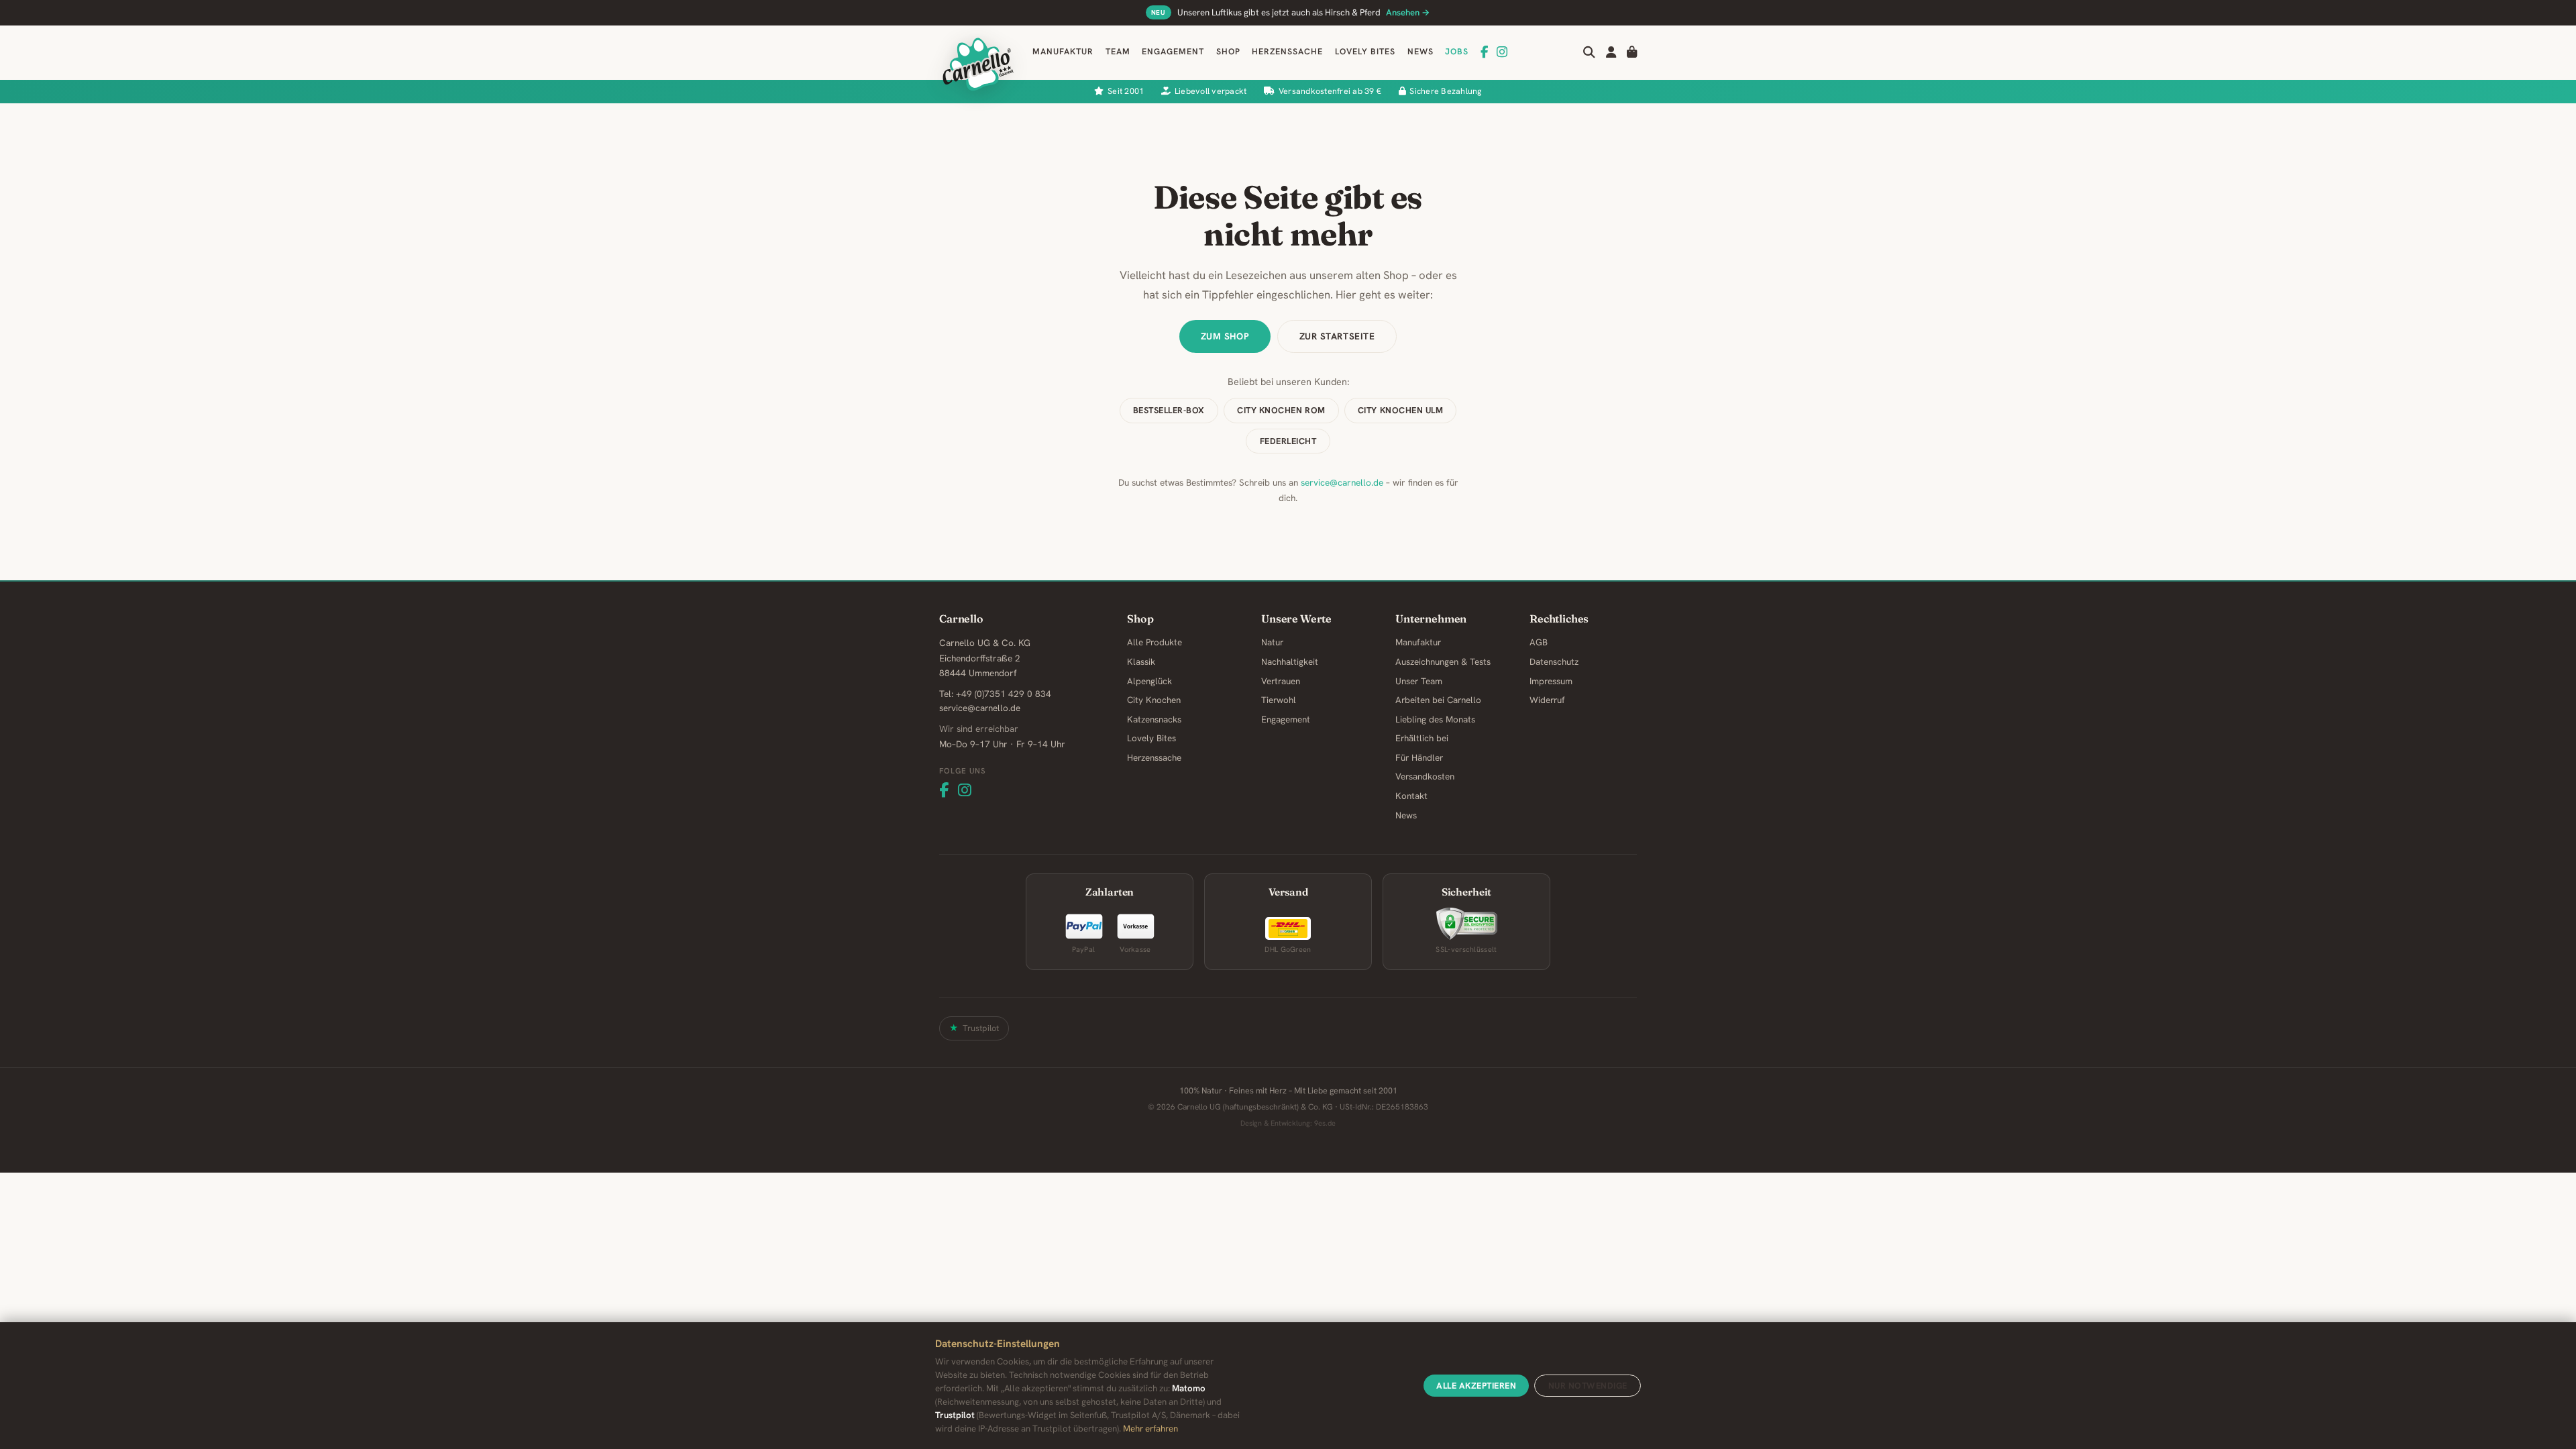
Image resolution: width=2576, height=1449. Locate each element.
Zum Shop (1225, 336)
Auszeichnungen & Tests (1443, 662)
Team (1118, 52)
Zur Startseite (1337, 336)
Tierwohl (1279, 700)
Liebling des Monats (1435, 719)
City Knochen (1154, 700)
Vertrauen (1281, 681)
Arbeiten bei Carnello (1438, 700)
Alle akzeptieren (1476, 1386)
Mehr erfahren (1150, 1429)
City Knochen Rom (1281, 410)
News (1420, 52)
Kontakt (1411, 796)
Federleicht (1288, 441)
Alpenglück (1149, 681)
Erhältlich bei (1422, 738)
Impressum (1551, 681)
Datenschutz (1554, 662)
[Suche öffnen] (1589, 52)
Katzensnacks (1154, 719)
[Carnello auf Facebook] (1485, 52)
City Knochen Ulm (1400, 410)
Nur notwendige (1588, 1386)
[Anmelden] (1611, 52)
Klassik (1141, 662)
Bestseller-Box (1169, 410)
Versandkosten (1425, 776)
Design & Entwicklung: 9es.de (1288, 1123)
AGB (1539, 642)
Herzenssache (1287, 52)
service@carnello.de (1342, 482)
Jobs (1457, 52)
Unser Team (1419, 681)
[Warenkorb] (1632, 52)
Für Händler (1419, 758)
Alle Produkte (1155, 642)
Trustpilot (981, 1028)
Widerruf (1547, 700)
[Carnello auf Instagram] (1502, 52)
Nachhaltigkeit (1290, 662)
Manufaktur (1063, 52)
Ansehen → (1408, 12)
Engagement (1173, 52)
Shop (1228, 52)
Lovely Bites (1365, 52)
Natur (1272, 642)
